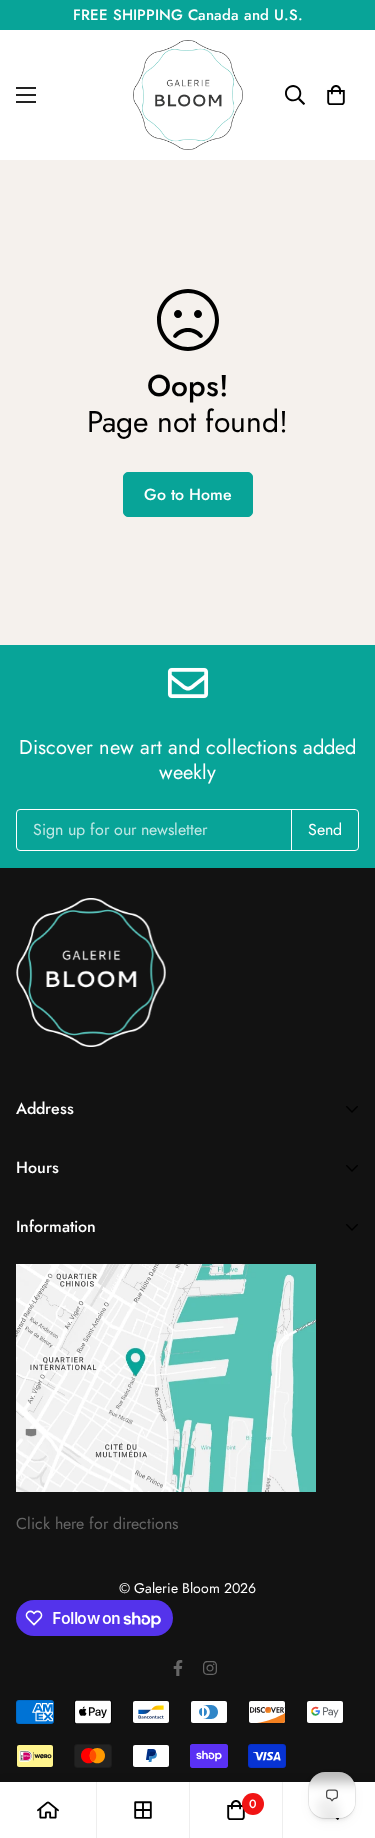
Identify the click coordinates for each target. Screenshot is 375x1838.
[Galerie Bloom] (188, 95)
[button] (336, 95)
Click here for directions (97, 1523)
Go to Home (188, 494)
